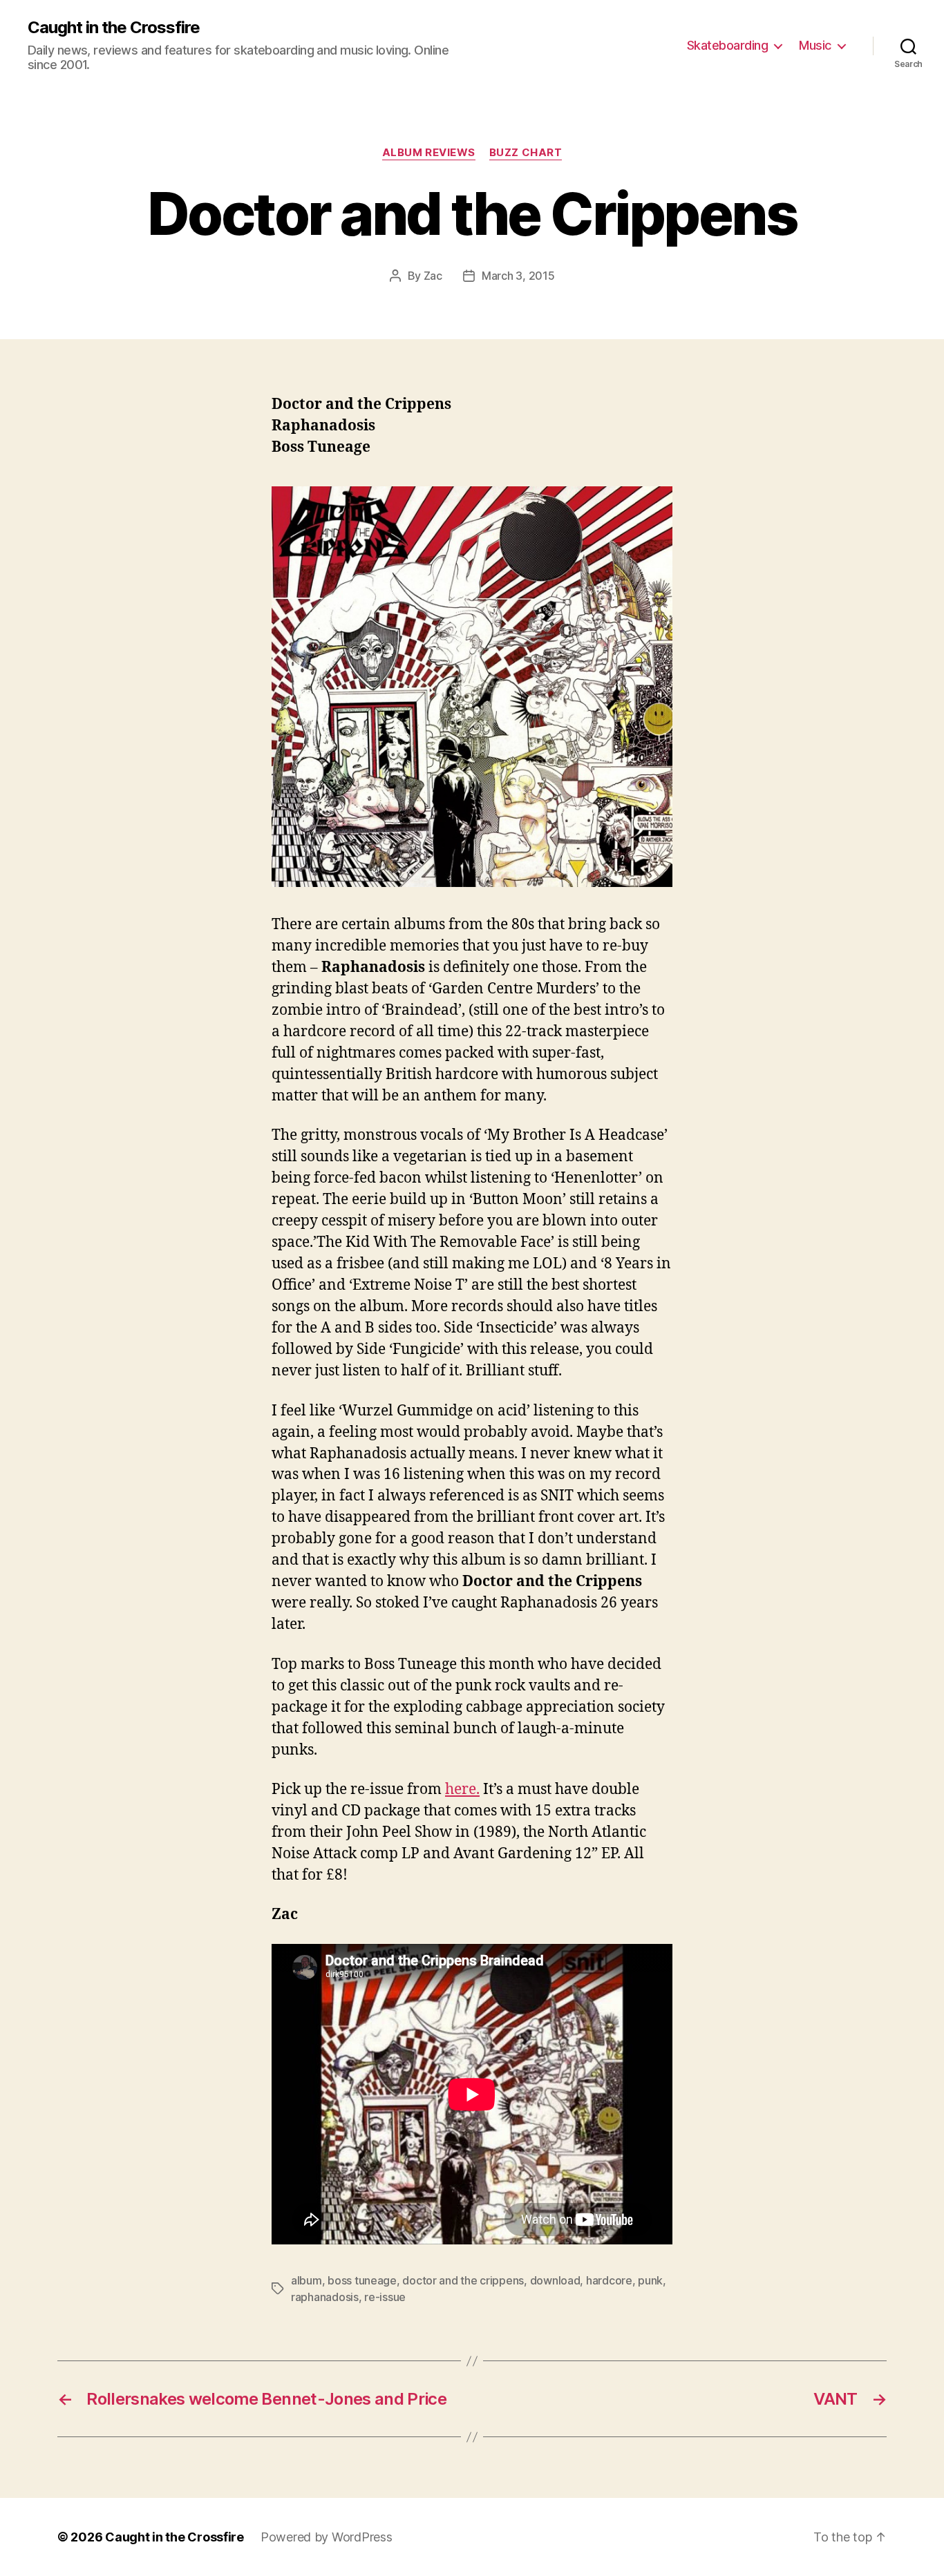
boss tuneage (362, 2280)
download (555, 2280)
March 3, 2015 (518, 276)
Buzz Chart (526, 153)
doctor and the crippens (463, 2280)
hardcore (609, 2280)
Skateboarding (728, 45)
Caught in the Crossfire (114, 28)
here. (462, 1790)
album (306, 2280)
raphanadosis (325, 2297)
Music (815, 45)
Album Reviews (429, 153)
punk (650, 2280)
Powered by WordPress (327, 2537)
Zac (433, 276)
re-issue (385, 2297)
